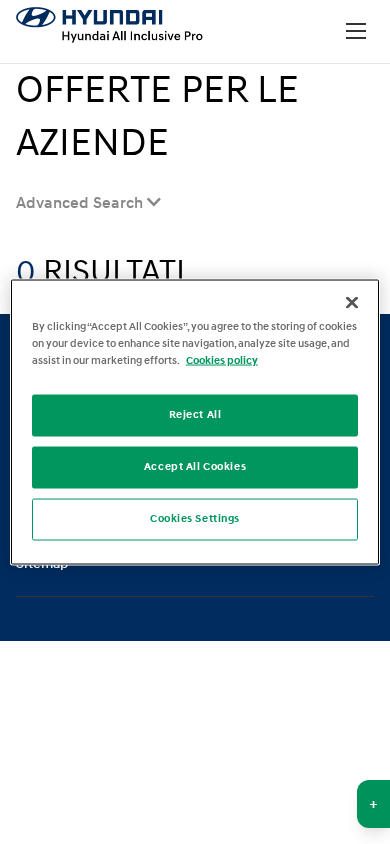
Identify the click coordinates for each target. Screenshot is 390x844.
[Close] (352, 303)
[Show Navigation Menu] (356, 32)
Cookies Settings (195, 519)
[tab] (88, 202)
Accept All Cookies (195, 467)
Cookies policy (222, 361)
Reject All (195, 415)
